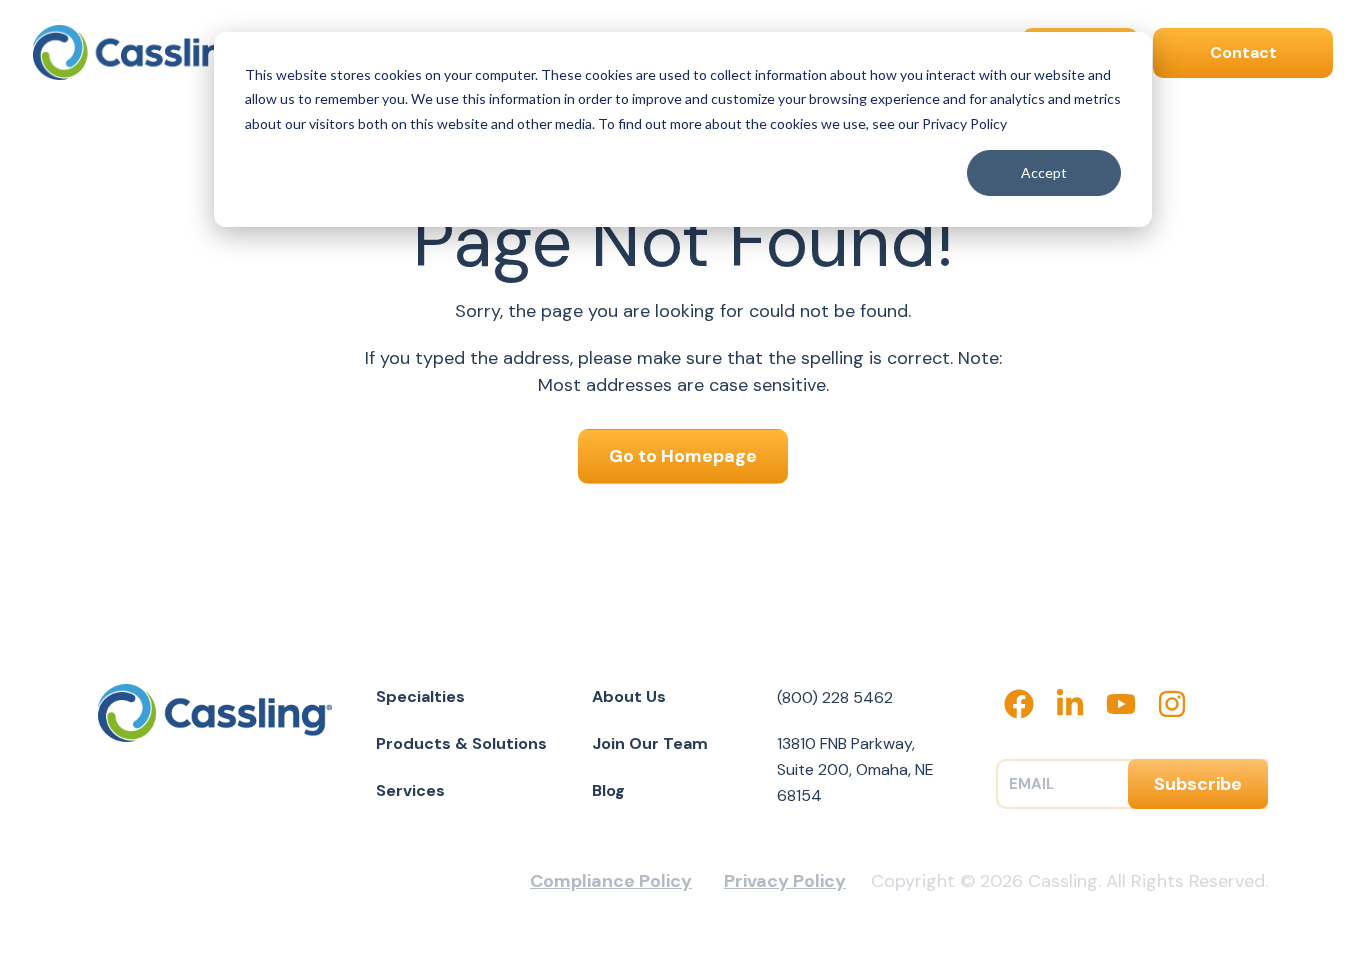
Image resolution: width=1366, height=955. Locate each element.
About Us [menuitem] (629, 696)
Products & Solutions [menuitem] (461, 743)
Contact (1243, 52)
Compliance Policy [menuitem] (611, 881)
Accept (1044, 172)
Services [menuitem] (410, 790)
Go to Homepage (683, 456)
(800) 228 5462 (835, 697)
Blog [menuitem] (608, 790)
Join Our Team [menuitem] (650, 743)
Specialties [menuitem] (420, 696)
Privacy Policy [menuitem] (785, 881)
